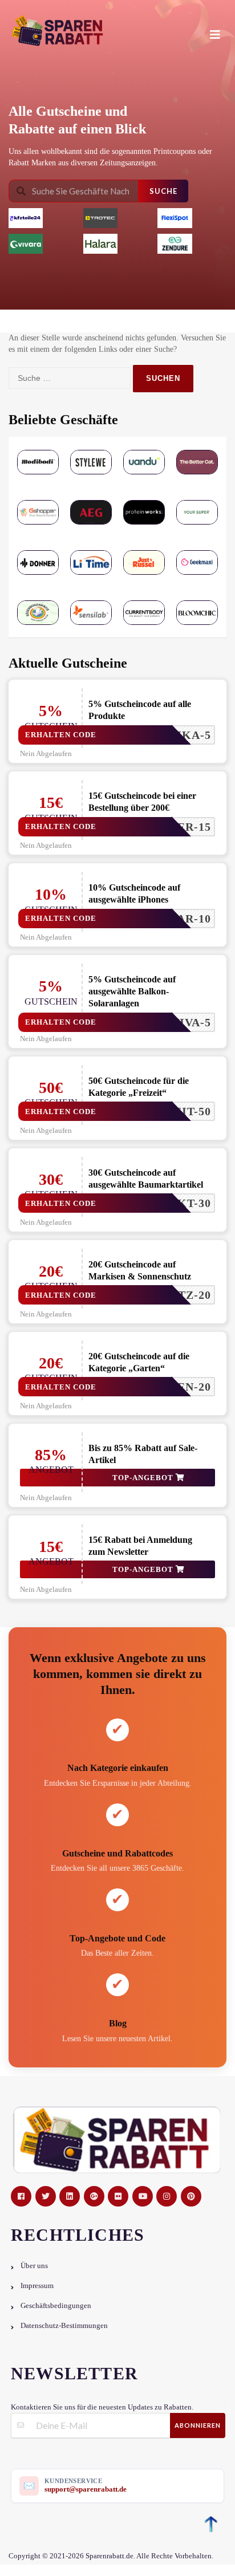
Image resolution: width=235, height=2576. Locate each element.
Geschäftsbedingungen (56, 2306)
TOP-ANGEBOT (144, 1478)
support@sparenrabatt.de (86, 2489)
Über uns (34, 2266)
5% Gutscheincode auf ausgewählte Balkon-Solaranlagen (132, 991)
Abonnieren (198, 2425)
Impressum (37, 2286)
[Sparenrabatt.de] (114, 31)
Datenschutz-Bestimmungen (64, 2326)
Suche (163, 191)
